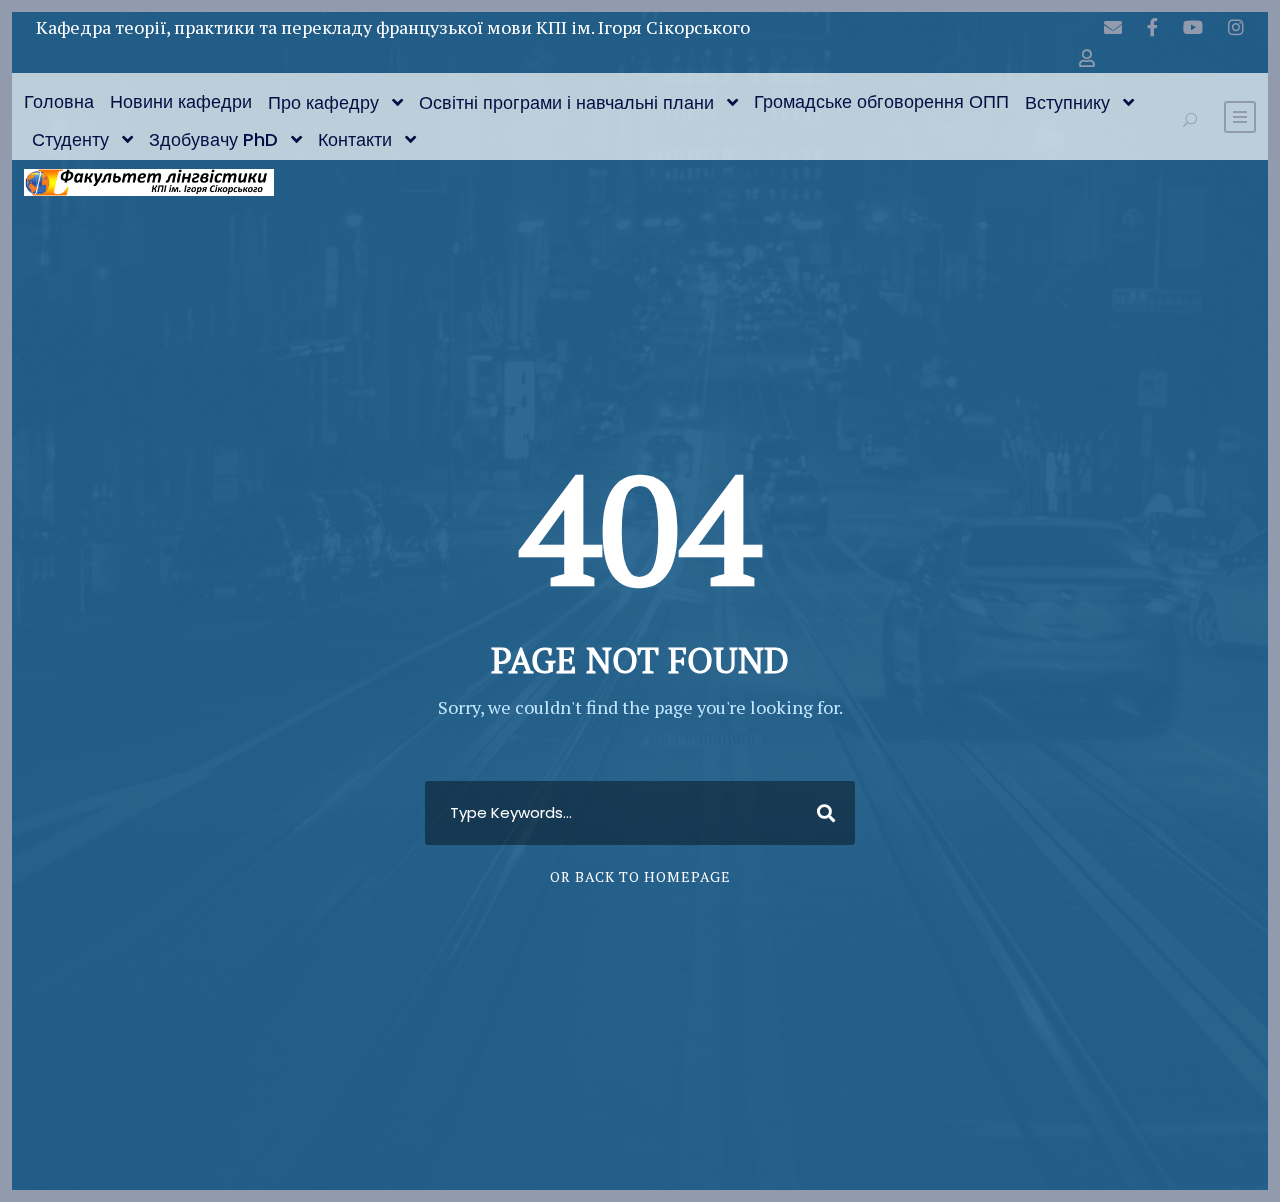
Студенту (70, 139)
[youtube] (1193, 27)
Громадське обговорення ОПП (881, 101)
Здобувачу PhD (213, 139)
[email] (1113, 27)
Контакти (355, 139)
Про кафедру (323, 102)
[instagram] (1236, 27)
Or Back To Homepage (640, 876)
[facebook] (1152, 27)
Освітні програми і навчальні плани (566, 102)
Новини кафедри (181, 101)
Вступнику (1067, 102)
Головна (59, 101)
